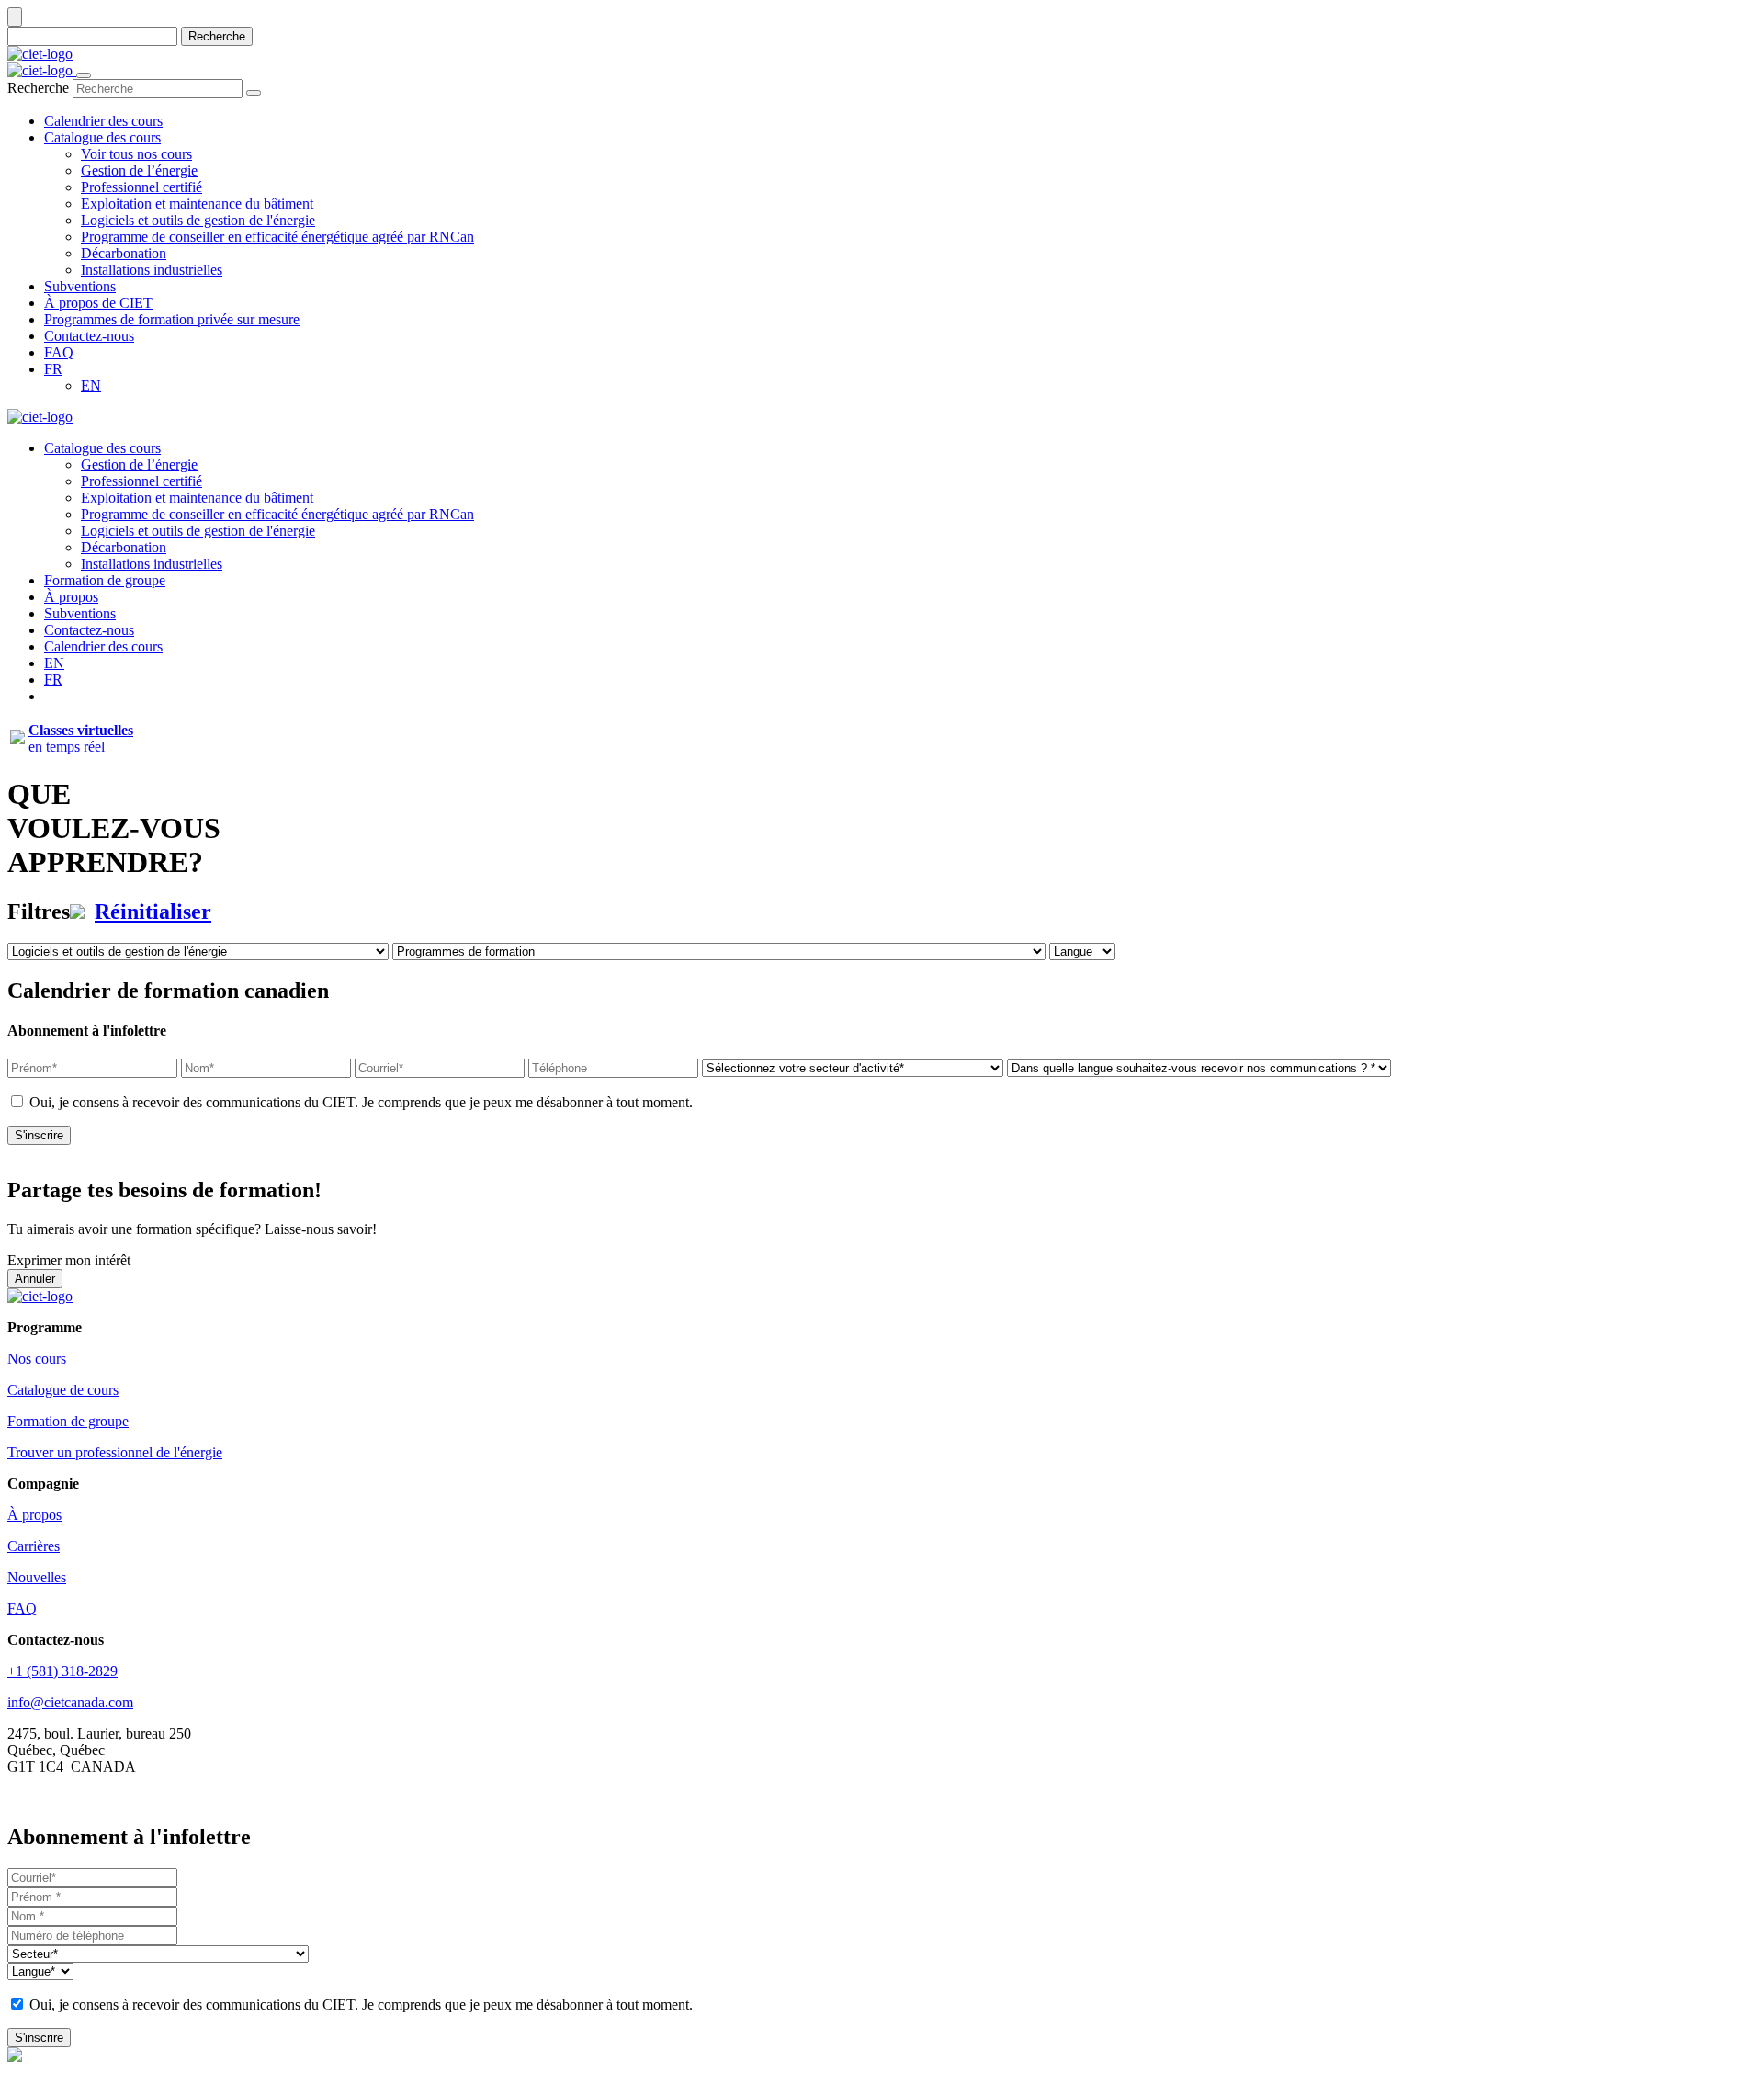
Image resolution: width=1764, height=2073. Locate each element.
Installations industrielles (152, 564)
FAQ (22, 1609)
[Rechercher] (254, 93)
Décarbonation (124, 547)
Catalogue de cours (63, 1390)
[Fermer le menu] (84, 75)
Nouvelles (37, 1577)
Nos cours (37, 1359)
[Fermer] (15, 17)
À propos (71, 597)
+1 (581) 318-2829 (62, 1671)
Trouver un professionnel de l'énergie (115, 1452)
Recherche (217, 36)
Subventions (80, 613)
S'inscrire (39, 1135)
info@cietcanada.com (70, 1702)
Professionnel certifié (141, 481)
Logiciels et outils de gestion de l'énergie (198, 531)
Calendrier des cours (103, 646)
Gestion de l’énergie (139, 464)
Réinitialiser (153, 912)
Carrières (34, 1546)
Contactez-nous (89, 630)
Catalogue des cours (102, 448)
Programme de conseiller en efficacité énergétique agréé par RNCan (277, 514)
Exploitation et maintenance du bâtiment (197, 498)
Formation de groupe (105, 580)
